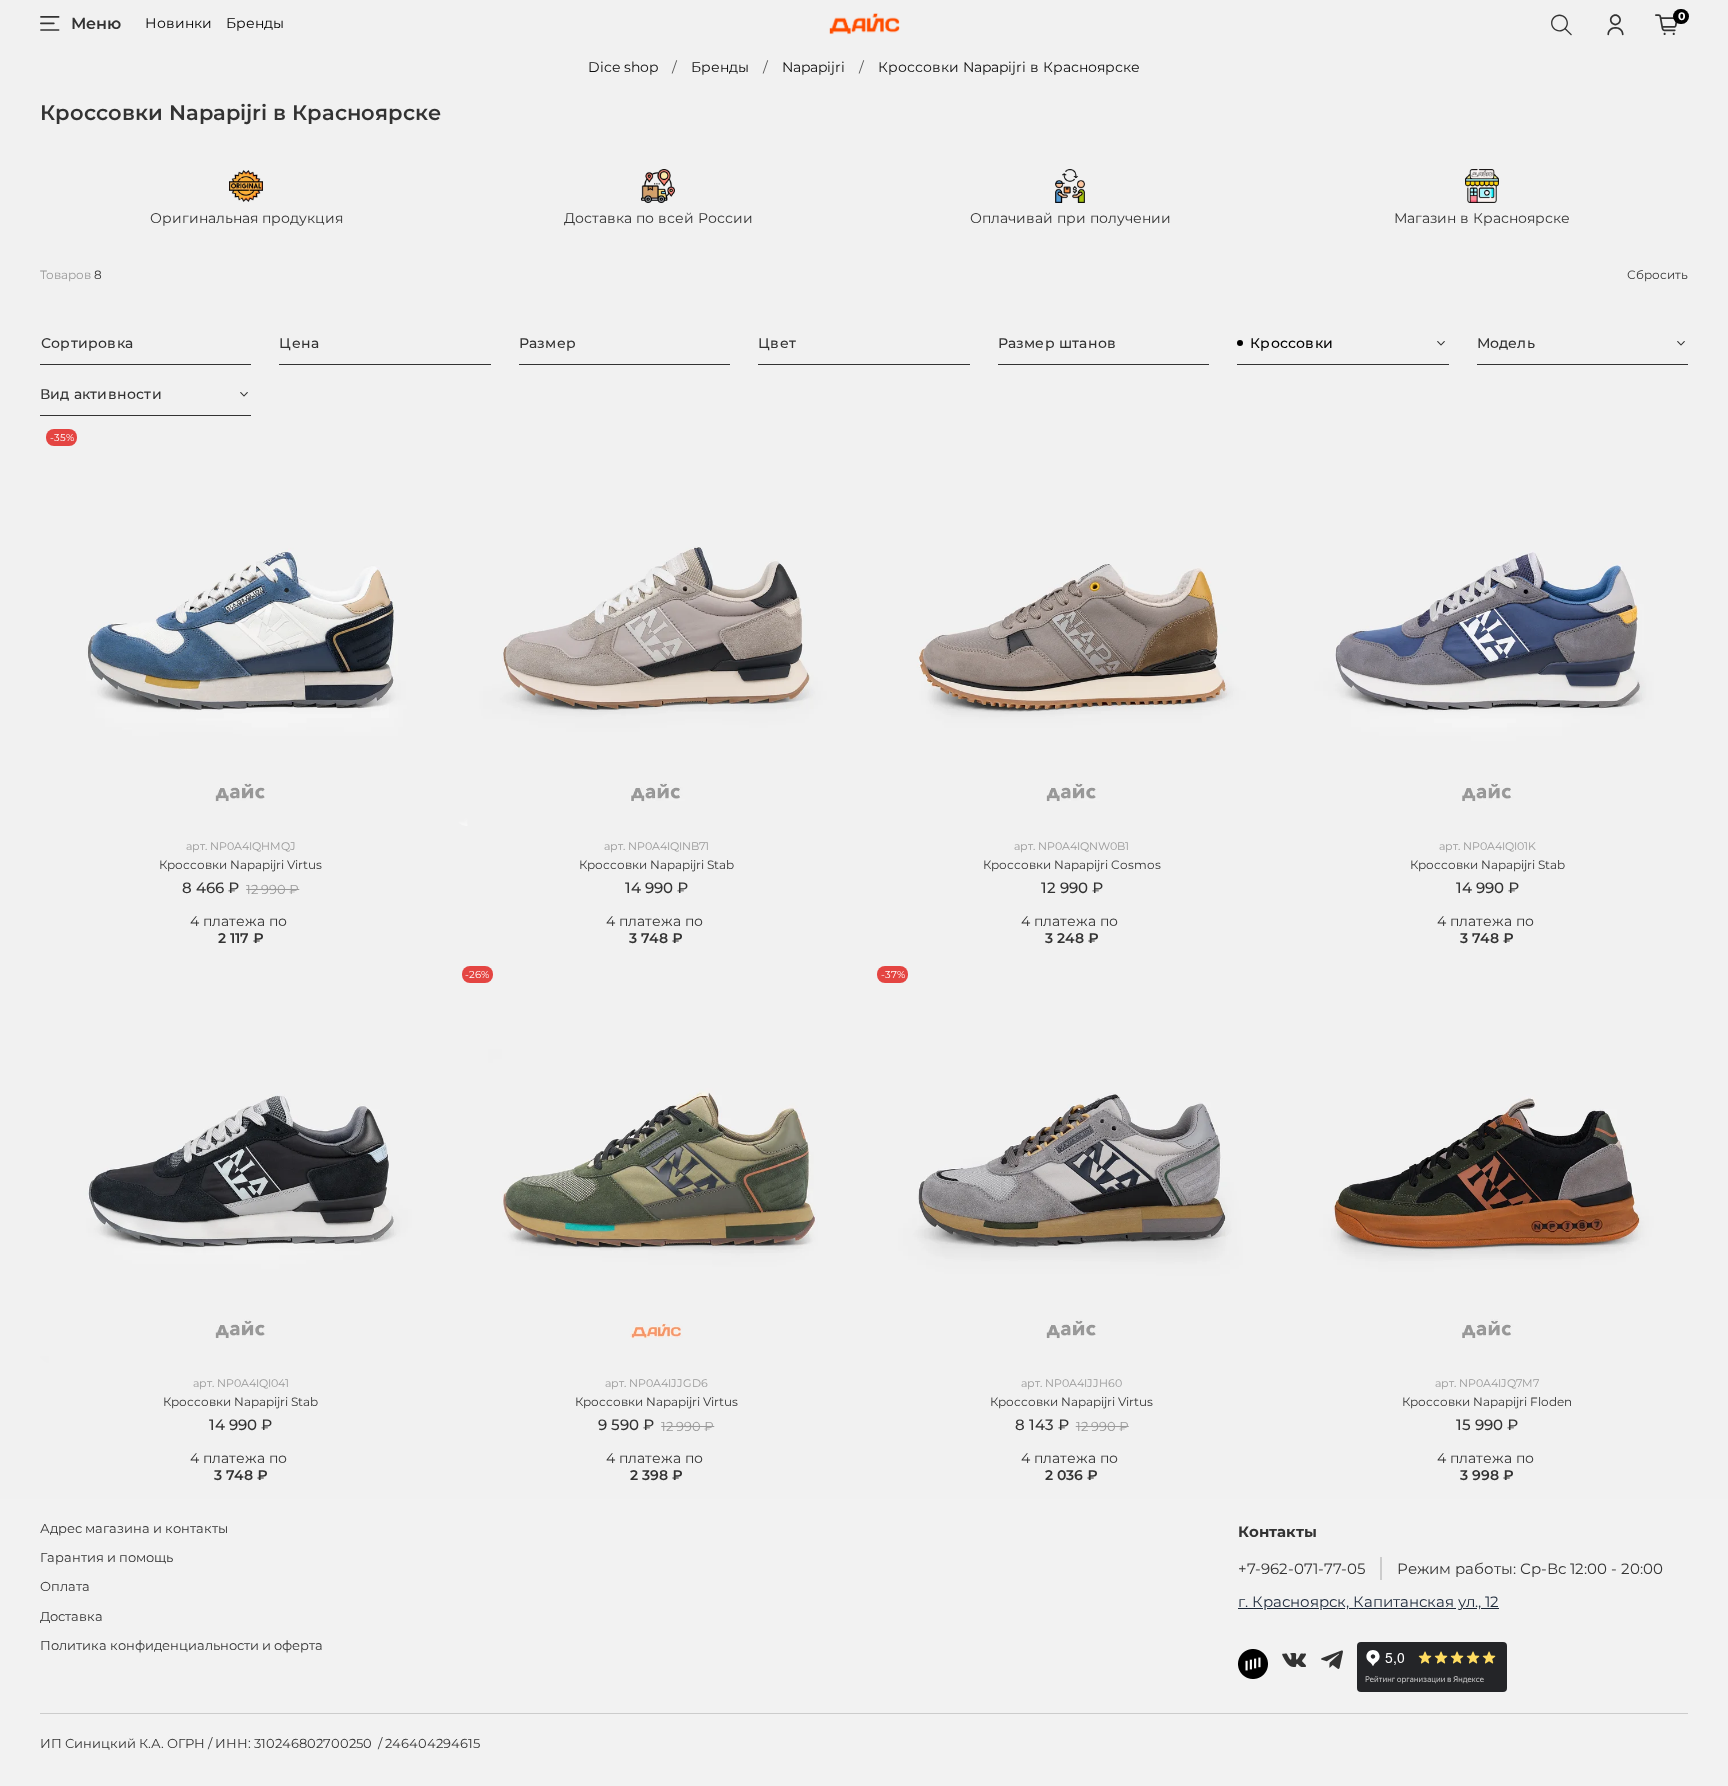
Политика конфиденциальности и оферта (181, 1645)
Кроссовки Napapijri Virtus (240, 864)
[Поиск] (1561, 24)
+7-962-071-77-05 (1301, 1568)
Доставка (71, 1616)
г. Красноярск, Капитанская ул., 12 (1368, 1601)
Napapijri (813, 67)
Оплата (65, 1586)
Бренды (255, 23)
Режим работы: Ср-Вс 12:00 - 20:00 (1530, 1568)
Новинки (178, 23)
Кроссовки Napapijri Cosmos (1072, 864)
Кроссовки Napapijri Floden (1487, 1401)
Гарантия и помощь (106, 1557)
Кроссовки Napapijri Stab (656, 864)
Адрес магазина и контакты (134, 1528)
